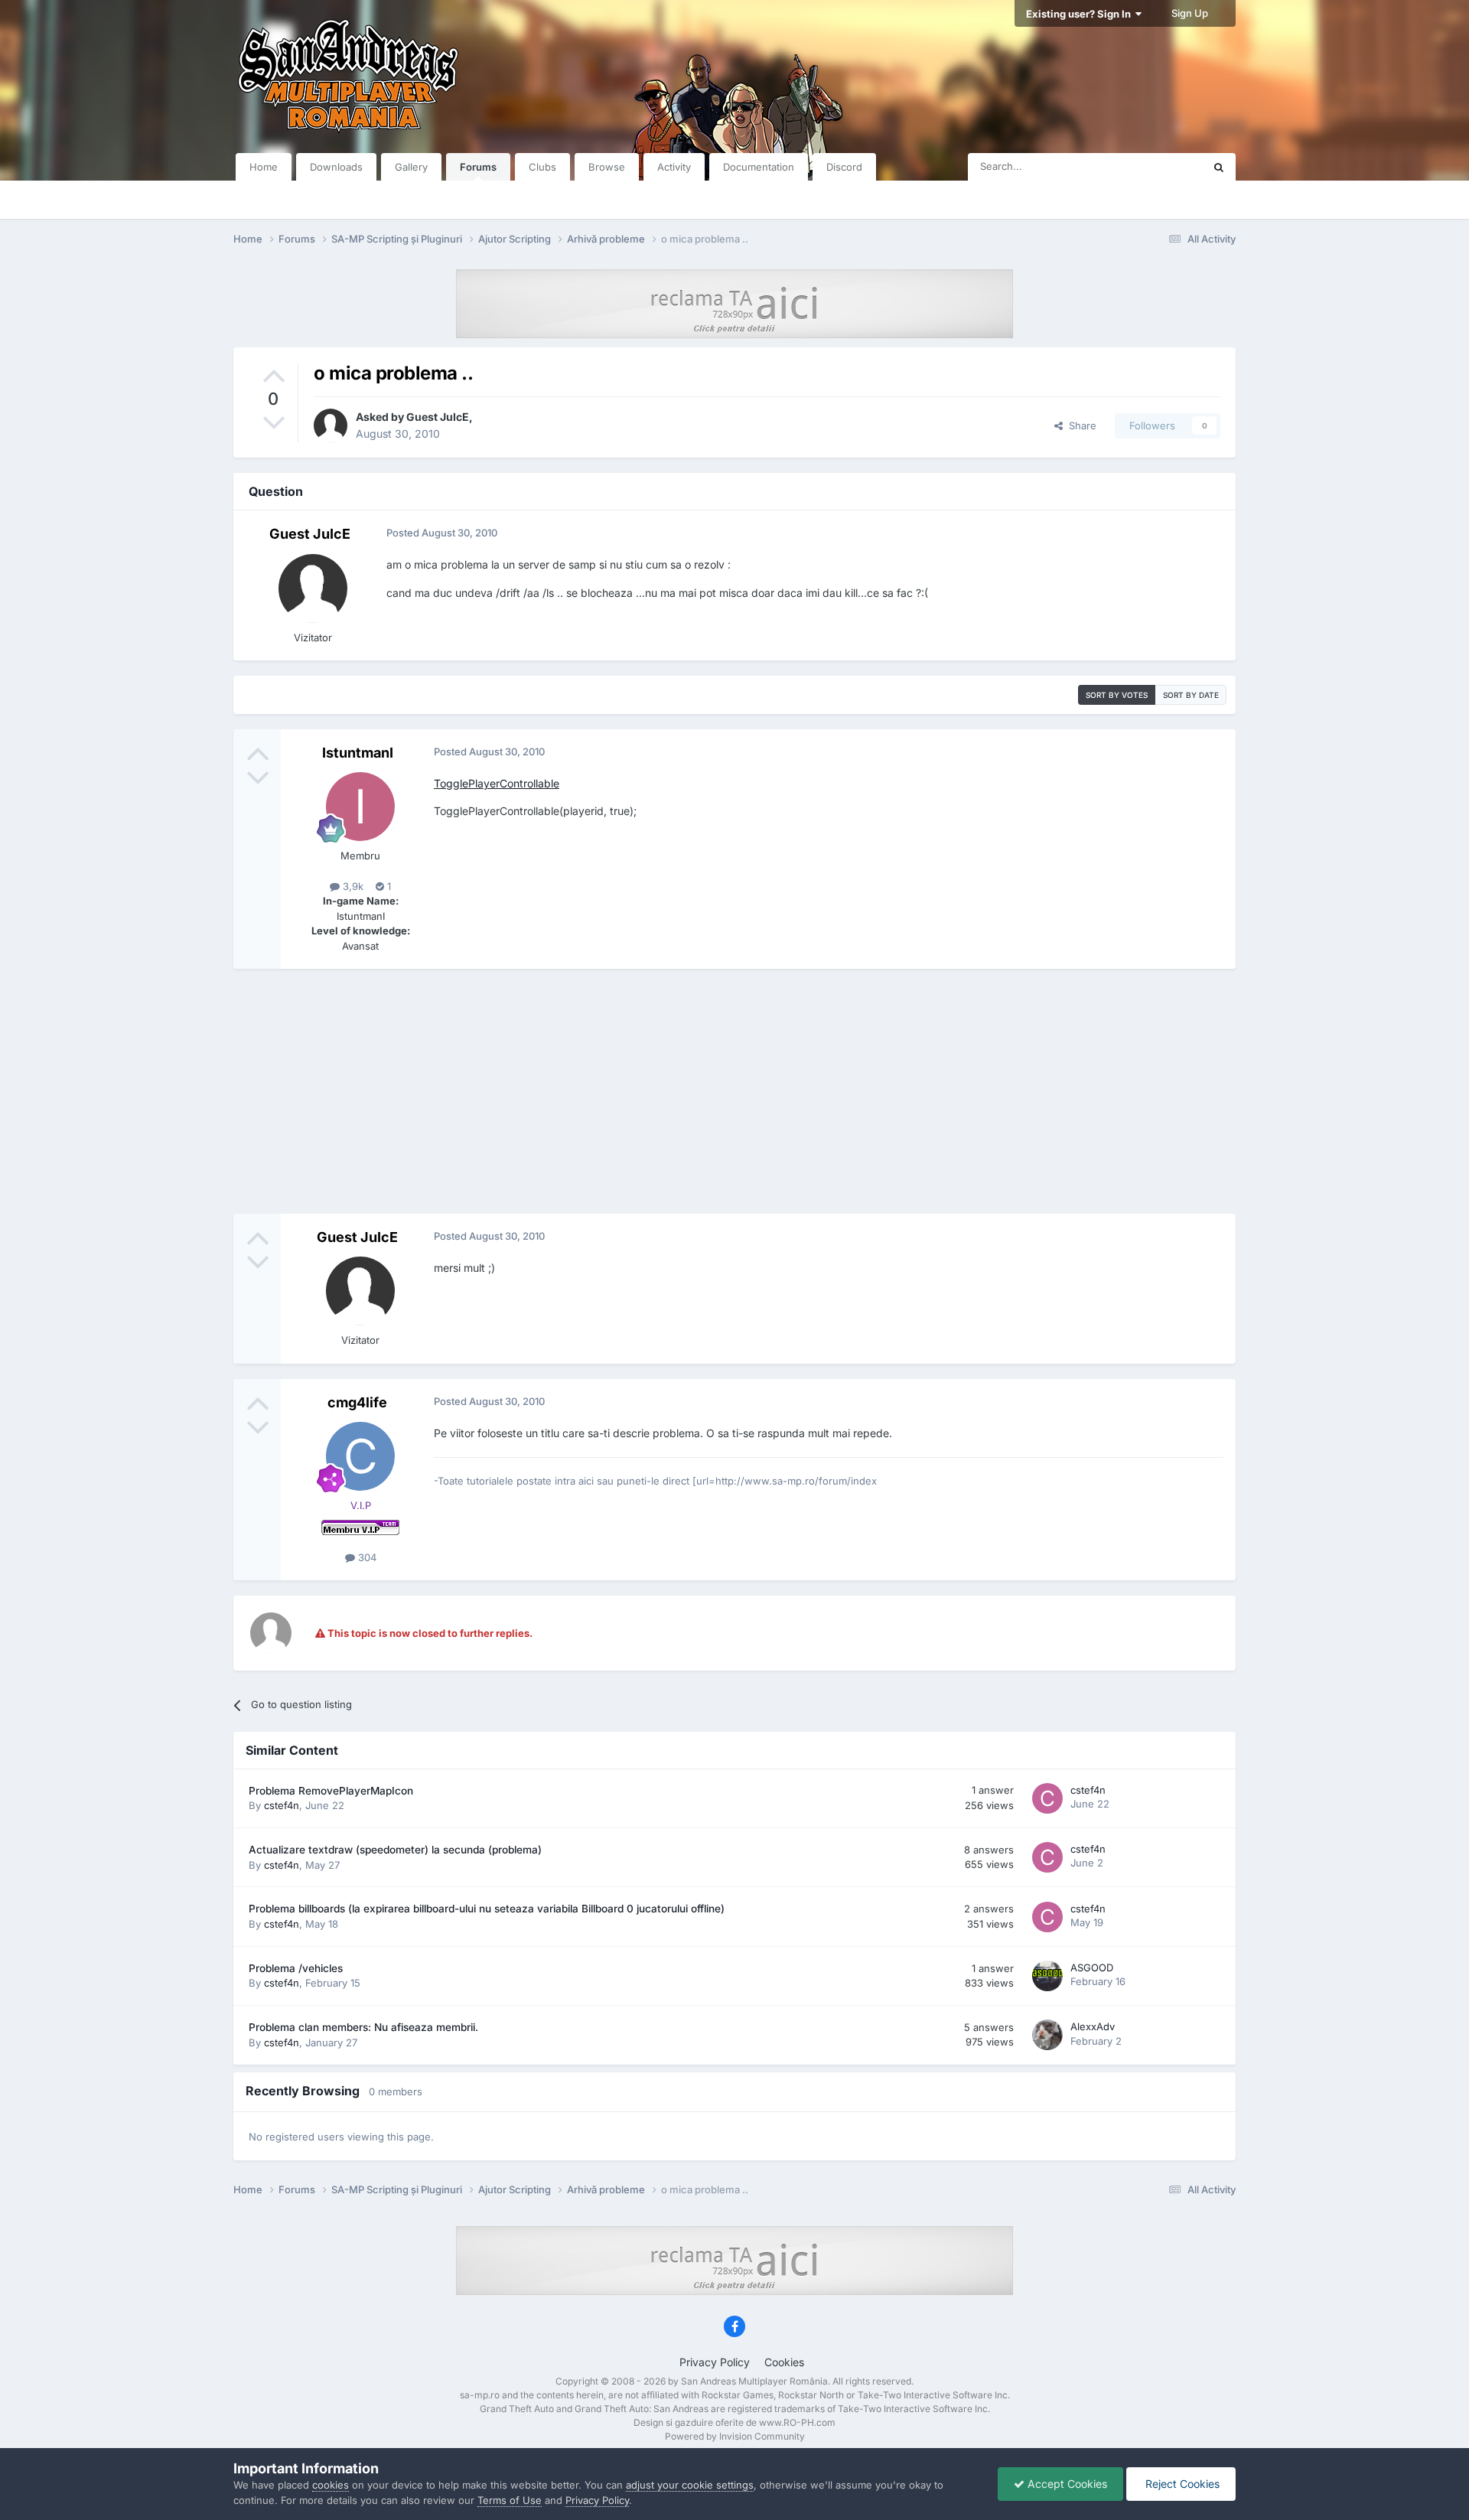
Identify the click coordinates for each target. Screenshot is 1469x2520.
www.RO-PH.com (797, 2422)
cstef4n (282, 1805)
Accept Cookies (1066, 2484)
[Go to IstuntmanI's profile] (360, 807)
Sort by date (1191, 695)
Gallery (411, 167)
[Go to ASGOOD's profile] (1047, 1976)
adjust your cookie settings (690, 2485)
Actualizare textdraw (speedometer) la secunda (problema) (395, 1850)
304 (366, 1557)
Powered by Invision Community (735, 2436)
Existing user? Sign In (1081, 14)
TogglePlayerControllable (497, 783)
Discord (844, 167)
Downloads (336, 167)
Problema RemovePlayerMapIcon (331, 1791)
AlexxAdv (1093, 2026)
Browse (607, 167)
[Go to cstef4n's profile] (1047, 1798)
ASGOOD (1092, 1967)
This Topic (1159, 166)
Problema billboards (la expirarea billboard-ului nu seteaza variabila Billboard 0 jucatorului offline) (487, 1909)
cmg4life (357, 1402)
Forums (478, 167)
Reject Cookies (1181, 2484)
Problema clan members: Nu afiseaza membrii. (363, 2027)
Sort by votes (1117, 695)
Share (1080, 425)
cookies (331, 2485)
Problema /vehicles (296, 1968)
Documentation (759, 167)
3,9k (352, 886)
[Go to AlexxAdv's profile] (1047, 2035)
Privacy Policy (715, 2362)
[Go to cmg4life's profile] (360, 1456)
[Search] (1219, 167)
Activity (674, 167)
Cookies (784, 2362)
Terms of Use (510, 2500)
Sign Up (1190, 13)
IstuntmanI (358, 753)
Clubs (542, 167)
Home (264, 167)
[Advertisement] (734, 1091)
